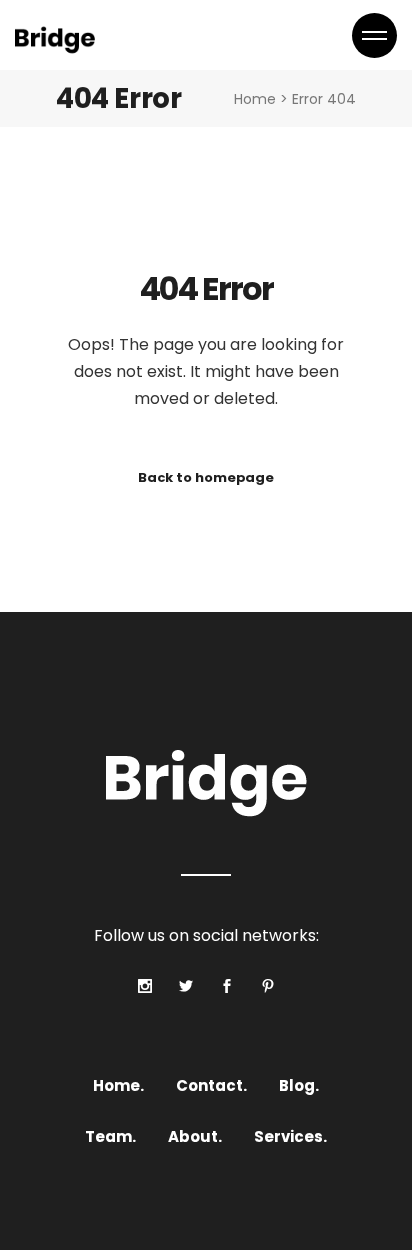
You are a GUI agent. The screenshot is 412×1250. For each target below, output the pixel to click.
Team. (110, 1136)
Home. (118, 1085)
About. (195, 1136)
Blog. (299, 1085)
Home (255, 99)
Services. (290, 1136)
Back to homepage (206, 477)
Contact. (211, 1085)
